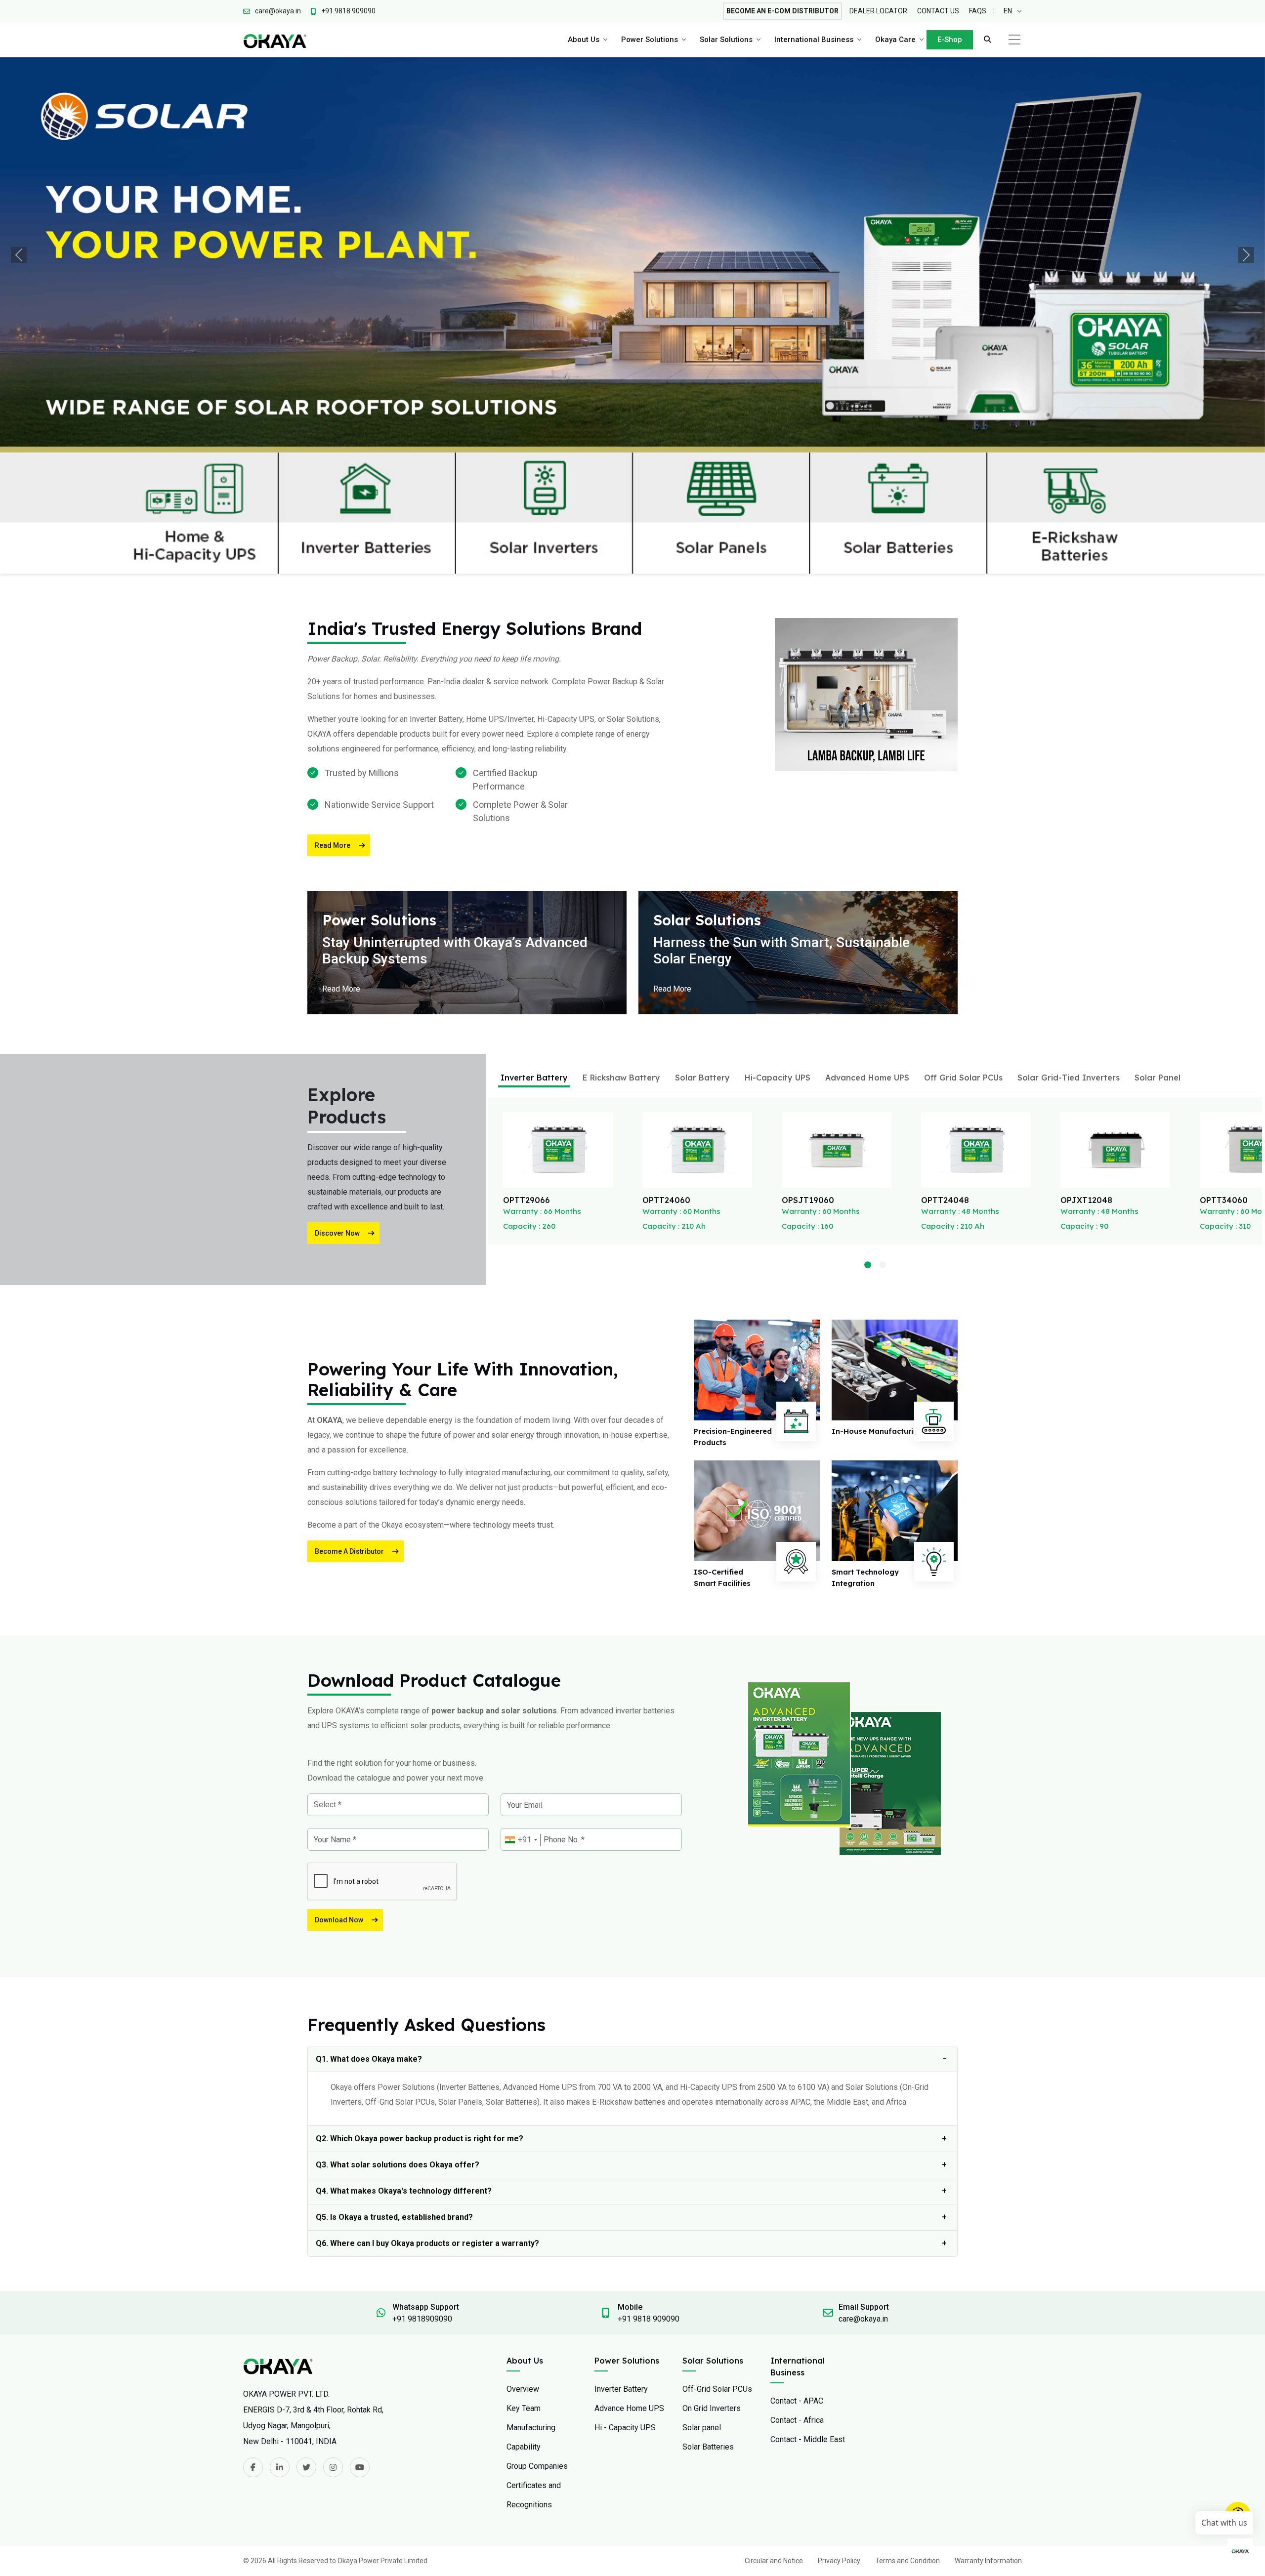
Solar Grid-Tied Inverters (1069, 962)
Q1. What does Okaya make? (369, 1943)
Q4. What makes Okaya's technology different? (404, 2075)
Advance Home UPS (629, 2293)
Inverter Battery (534, 962)
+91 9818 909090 (649, 2203)
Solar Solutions (726, 40)
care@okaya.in (863, 2203)
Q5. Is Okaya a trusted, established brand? (394, 2101)
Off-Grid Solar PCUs (717, 2273)
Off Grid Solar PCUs (963, 962)
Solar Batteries (708, 2331)
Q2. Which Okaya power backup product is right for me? (420, 2023)
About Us (584, 40)
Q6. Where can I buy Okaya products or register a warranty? (427, 2128)
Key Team (524, 2293)
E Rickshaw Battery (621, 962)
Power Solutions (650, 40)
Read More (333, 730)
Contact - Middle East (808, 2324)
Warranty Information (988, 2445)
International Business (814, 40)
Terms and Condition (907, 2445)
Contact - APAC (797, 2285)
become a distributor (349, 1436)
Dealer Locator (878, 11)
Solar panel (702, 2312)
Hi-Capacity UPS (778, 962)
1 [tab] (868, 1150)
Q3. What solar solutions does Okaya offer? (398, 2049)
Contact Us (938, 11)
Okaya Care (895, 40)
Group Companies (537, 2350)
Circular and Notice (774, 2445)
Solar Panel (1158, 962)
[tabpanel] (558, 1055)
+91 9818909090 (422, 2203)
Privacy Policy (839, 2445)
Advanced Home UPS (867, 962)
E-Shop (950, 40)
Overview (523, 2273)
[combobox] (521, 1725)
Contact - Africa (797, 2305)
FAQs (978, 11)
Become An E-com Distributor (782, 11)
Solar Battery (702, 962)
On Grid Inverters (712, 2293)
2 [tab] (883, 1150)
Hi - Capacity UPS (625, 2312)
